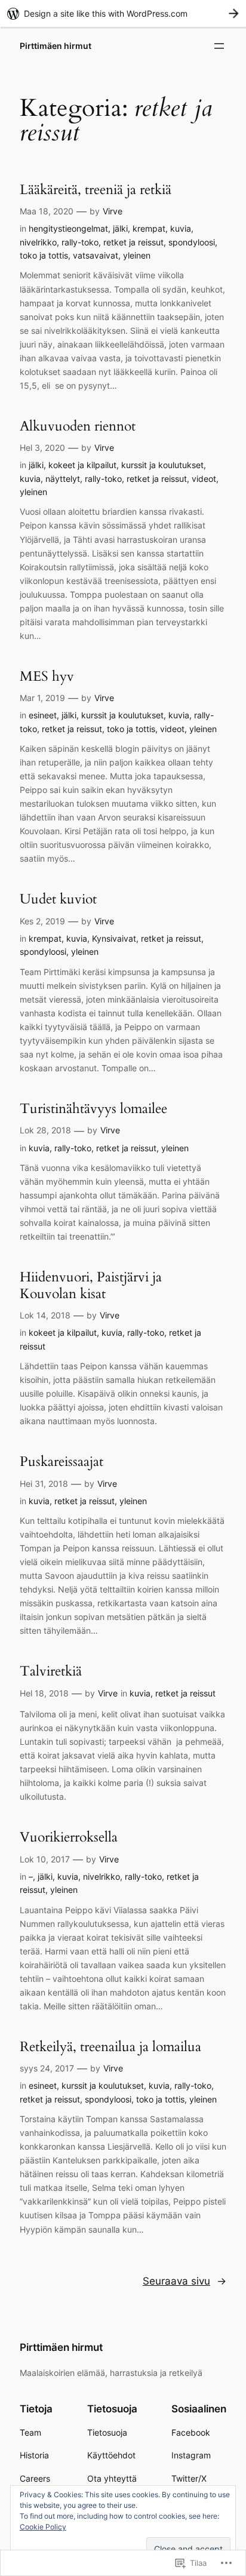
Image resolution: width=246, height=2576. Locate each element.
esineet (43, 715)
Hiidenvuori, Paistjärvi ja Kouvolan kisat (91, 1285)
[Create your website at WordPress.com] (123, 13)
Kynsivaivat (114, 938)
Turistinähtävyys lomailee (93, 1109)
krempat (149, 228)
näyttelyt (63, 479)
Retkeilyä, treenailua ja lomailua (110, 2047)
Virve (113, 211)
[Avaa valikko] (219, 46)
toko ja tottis (44, 255)
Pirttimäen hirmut (56, 46)
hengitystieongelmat (68, 228)
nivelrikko (38, 242)
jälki (120, 228)
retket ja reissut (133, 242)
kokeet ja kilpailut (82, 465)
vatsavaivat (96, 255)
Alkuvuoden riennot (78, 426)
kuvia (181, 228)
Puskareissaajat (61, 1462)
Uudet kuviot (58, 899)
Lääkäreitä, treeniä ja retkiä (96, 190)
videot (204, 479)
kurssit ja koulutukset (162, 465)
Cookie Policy (43, 2527)
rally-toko (80, 242)
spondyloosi (192, 242)
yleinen (137, 255)
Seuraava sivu (184, 2281)
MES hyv (47, 677)
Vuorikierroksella (69, 1837)
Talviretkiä (51, 1671)
